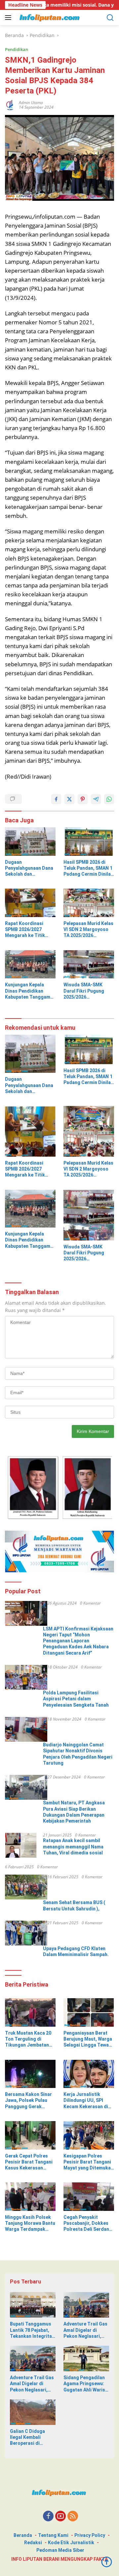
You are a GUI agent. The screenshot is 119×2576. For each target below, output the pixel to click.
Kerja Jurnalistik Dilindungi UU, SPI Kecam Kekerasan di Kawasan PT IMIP (86, 2101)
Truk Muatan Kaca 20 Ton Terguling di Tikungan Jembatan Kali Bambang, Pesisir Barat (29, 2039)
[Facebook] (48, 2517)
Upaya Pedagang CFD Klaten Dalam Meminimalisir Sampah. (76, 1951)
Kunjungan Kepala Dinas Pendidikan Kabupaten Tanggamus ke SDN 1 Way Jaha (30, 991)
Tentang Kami (53, 2535)
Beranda (23, 2535)
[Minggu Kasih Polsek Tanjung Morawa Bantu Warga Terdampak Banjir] (30, 2197)
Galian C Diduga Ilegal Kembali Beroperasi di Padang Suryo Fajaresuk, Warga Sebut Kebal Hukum (31, 2438)
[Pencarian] (110, 18)
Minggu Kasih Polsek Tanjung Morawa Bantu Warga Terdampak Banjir (30, 2223)
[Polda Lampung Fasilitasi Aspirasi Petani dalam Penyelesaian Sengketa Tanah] (26, 1677)
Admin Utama (31, 103)
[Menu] (9, 18)
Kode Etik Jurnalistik (71, 2543)
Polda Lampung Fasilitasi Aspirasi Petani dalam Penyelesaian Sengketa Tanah (76, 1699)
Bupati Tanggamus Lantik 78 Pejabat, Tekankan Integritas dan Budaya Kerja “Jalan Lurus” (32, 2330)
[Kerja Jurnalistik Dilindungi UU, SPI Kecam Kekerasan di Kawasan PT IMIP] (89, 2074)
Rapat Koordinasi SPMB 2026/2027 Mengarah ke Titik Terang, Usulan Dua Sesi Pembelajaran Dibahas (26, 930)
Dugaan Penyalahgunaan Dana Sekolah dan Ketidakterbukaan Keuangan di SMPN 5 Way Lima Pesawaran (29, 868)
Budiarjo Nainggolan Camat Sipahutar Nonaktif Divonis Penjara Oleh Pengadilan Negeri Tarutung (78, 1754)
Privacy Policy (90, 2535)
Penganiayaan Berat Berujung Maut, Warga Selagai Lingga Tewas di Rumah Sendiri (88, 2039)
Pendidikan (17, 49)
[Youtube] (60, 2517)
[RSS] (73, 2517)
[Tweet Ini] (69, 799)
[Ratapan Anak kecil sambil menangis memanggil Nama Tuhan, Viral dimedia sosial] (21, 1845)
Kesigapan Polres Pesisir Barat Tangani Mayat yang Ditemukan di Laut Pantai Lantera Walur (88, 2162)
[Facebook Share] (56, 799)
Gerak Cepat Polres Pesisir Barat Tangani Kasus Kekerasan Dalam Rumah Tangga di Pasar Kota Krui (29, 2162)
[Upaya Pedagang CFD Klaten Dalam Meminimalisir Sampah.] (26, 1933)
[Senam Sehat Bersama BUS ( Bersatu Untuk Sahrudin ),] (26, 1887)
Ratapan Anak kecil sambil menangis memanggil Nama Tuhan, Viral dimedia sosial (73, 1846)
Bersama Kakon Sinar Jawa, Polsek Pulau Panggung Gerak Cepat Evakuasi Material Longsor (28, 2101)
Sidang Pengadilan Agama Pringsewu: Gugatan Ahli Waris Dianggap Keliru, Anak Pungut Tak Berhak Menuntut (84, 2384)
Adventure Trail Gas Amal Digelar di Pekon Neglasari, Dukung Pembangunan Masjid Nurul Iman (85, 2330)
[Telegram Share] (96, 799)
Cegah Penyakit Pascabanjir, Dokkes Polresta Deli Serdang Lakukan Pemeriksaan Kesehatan (88, 2223)
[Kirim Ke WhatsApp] (109, 799)
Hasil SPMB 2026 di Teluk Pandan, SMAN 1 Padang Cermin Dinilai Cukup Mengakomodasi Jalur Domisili (88, 868)
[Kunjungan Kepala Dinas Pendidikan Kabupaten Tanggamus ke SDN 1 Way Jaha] (30, 964)
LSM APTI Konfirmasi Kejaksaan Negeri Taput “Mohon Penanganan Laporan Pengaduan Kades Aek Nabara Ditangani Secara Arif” (78, 1641)
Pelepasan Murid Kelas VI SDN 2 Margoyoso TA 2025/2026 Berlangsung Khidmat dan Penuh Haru (88, 930)
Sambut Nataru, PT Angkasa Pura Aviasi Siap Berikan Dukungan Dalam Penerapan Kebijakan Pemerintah (74, 1812)
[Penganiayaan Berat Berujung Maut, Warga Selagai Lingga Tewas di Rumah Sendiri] (89, 2012)
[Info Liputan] (49, 18)
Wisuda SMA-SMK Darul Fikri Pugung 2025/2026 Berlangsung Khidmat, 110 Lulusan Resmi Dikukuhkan (88, 991)
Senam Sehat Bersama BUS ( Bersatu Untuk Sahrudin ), (74, 1905)
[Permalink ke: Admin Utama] (10, 104)
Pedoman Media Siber (60, 2550)
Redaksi (33, 2543)
